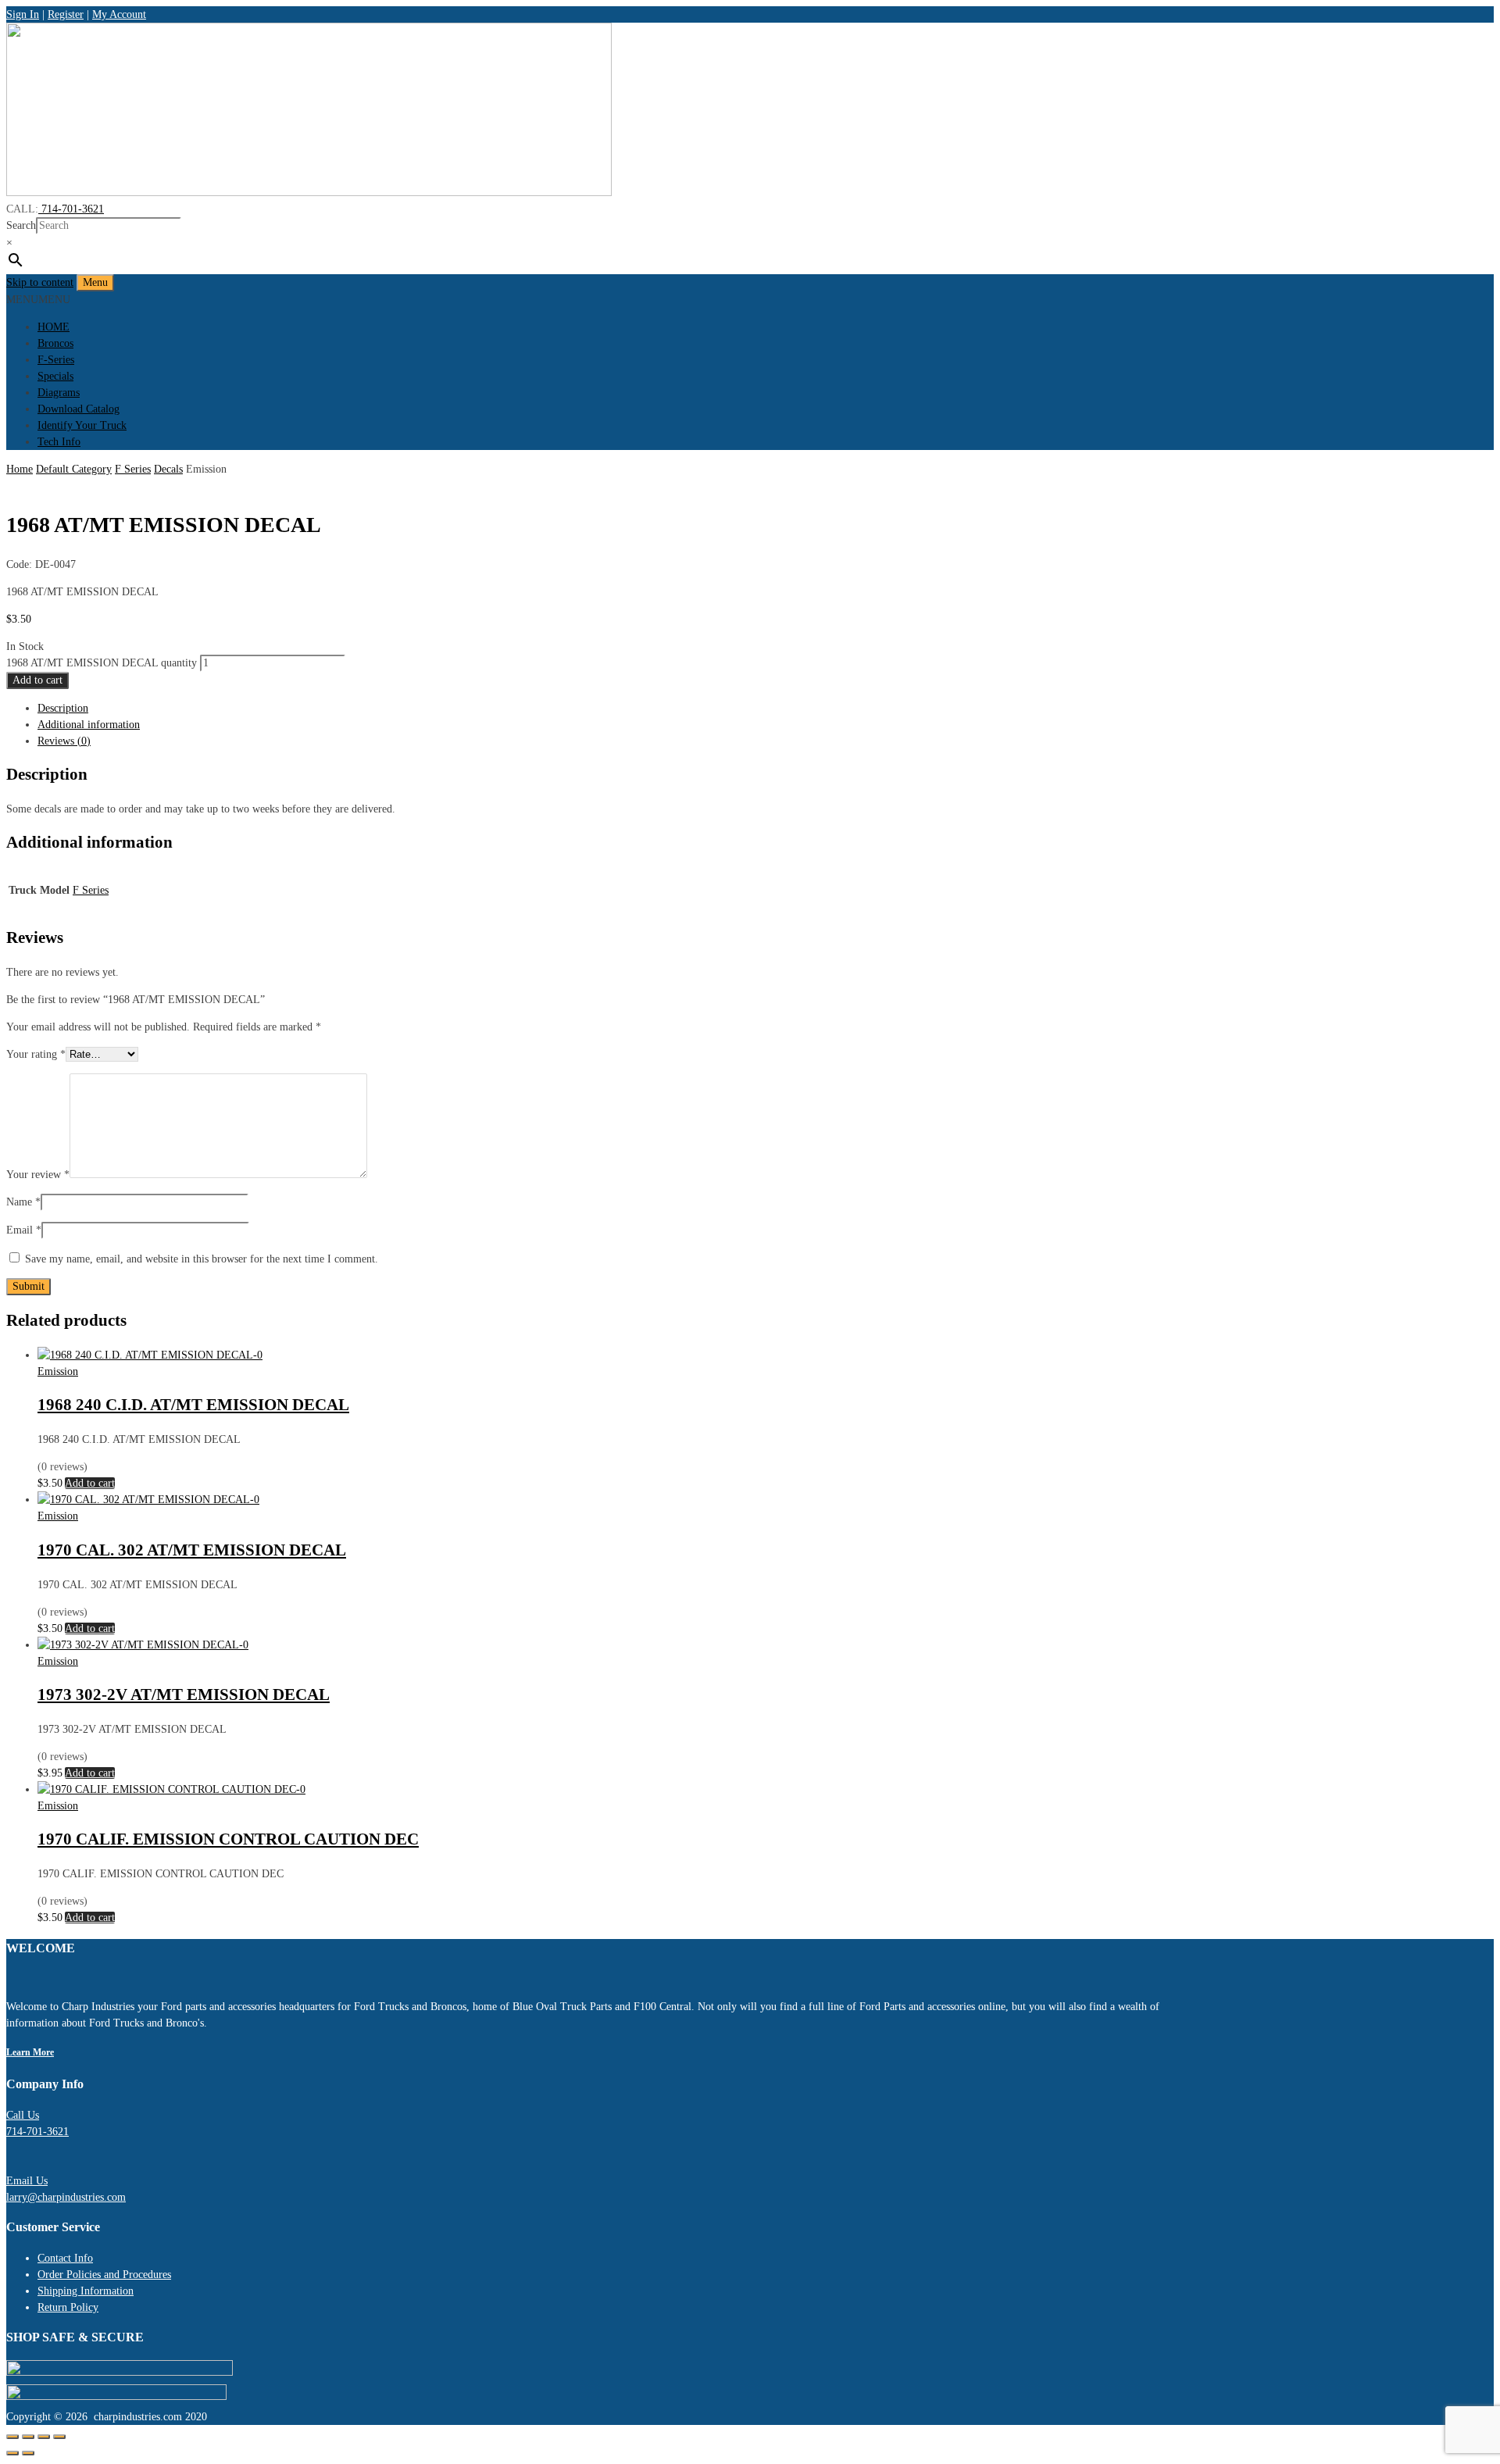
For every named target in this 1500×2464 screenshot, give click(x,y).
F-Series (56, 360)
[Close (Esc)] (59, 2437)
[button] (38, 300)
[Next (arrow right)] (28, 2453)
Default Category (74, 469)
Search (21, 225)
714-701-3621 (71, 209)
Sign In (23, 14)
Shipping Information (86, 2291)
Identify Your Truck (82, 425)
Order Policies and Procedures (104, 2275)
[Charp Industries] (309, 193)
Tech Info (59, 442)
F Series (133, 469)
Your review (38, 1175)
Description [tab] (63, 708)
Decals (168, 469)
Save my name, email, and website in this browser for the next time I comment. (202, 1259)
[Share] (44, 2437)
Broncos (55, 343)
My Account (119, 14)
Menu (95, 282)
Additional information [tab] (89, 725)
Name (23, 1202)
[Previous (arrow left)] (12, 2453)
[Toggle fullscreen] (28, 2437)
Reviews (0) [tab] (64, 741)
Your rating (36, 1054)
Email (24, 1230)
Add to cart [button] (90, 1483)
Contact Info (65, 2258)
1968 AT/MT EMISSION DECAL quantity (102, 663)
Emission (58, 1371)
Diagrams (59, 393)
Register (66, 14)
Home (20, 469)
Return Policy (68, 2307)
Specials (55, 376)
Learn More (30, 2053)
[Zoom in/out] (12, 2437)
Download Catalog (79, 409)
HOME (54, 327)
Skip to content (40, 282)
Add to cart (37, 680)
